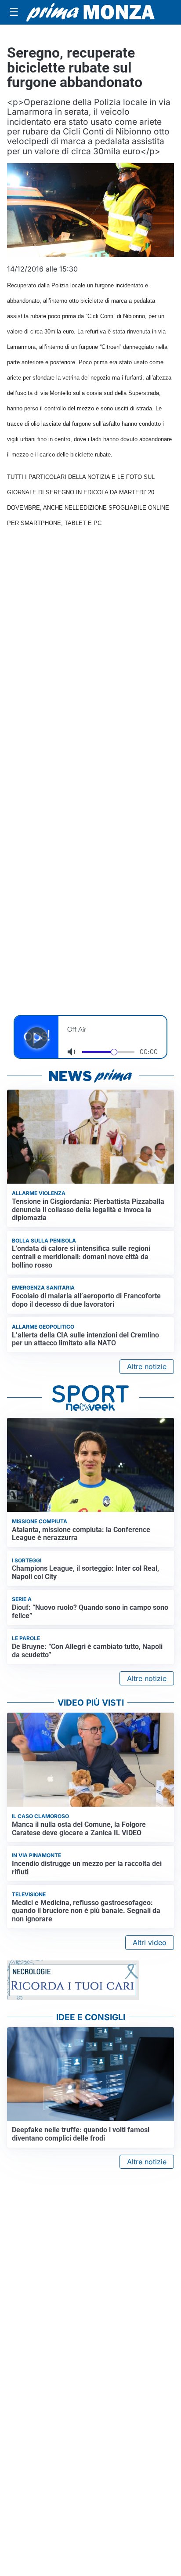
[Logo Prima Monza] (90, 12)
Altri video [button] (150, 1942)
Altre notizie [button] (147, 1366)
